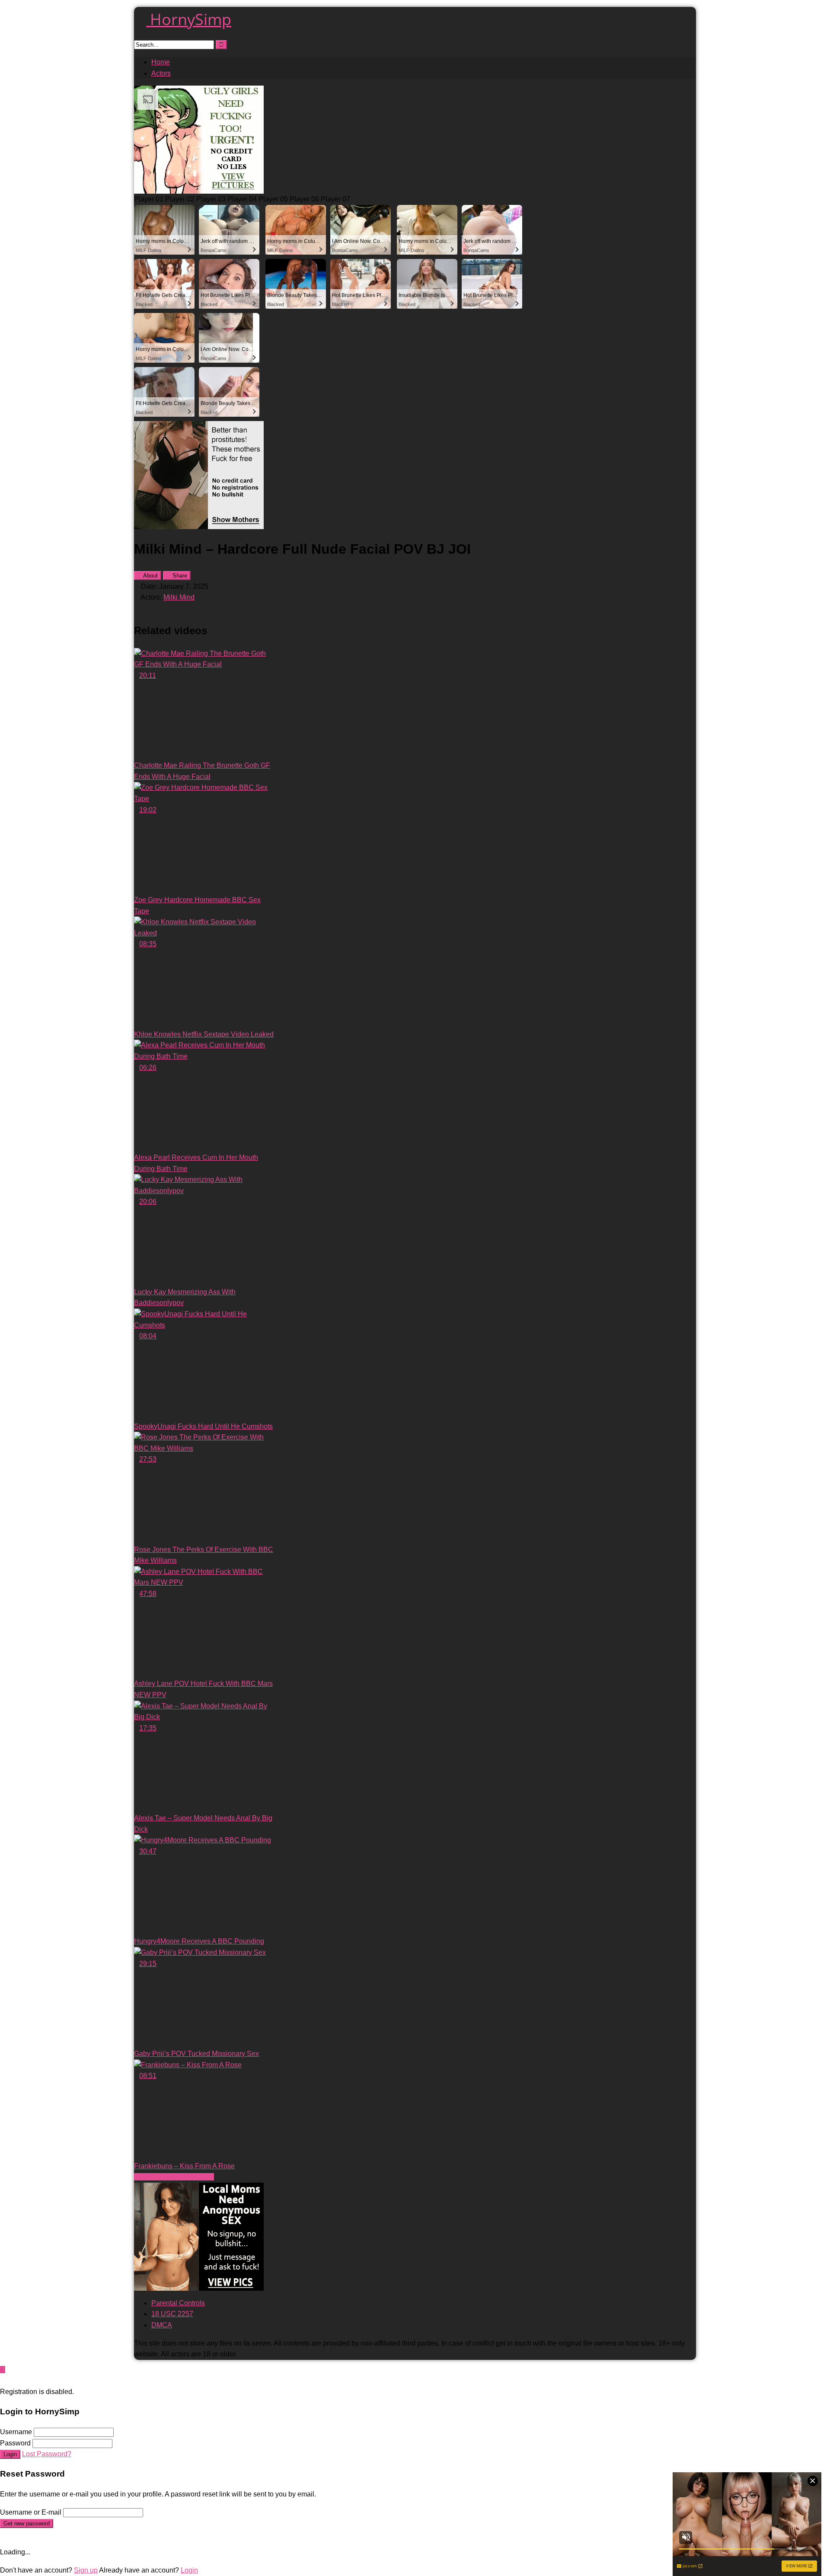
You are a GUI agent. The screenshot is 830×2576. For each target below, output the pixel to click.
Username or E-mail (31, 2512)
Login (10, 2454)
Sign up (86, 2570)
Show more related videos (174, 2177)
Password (15, 2443)
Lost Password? (47, 2454)
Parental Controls (178, 2303)
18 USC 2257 (172, 2314)
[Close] (3, 2380)
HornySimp (189, 19)
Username (16, 2432)
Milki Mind (179, 597)
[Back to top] (3, 2370)
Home (161, 62)
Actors (161, 73)
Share (179, 576)
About (150, 576)
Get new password (27, 2523)
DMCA (162, 2325)
